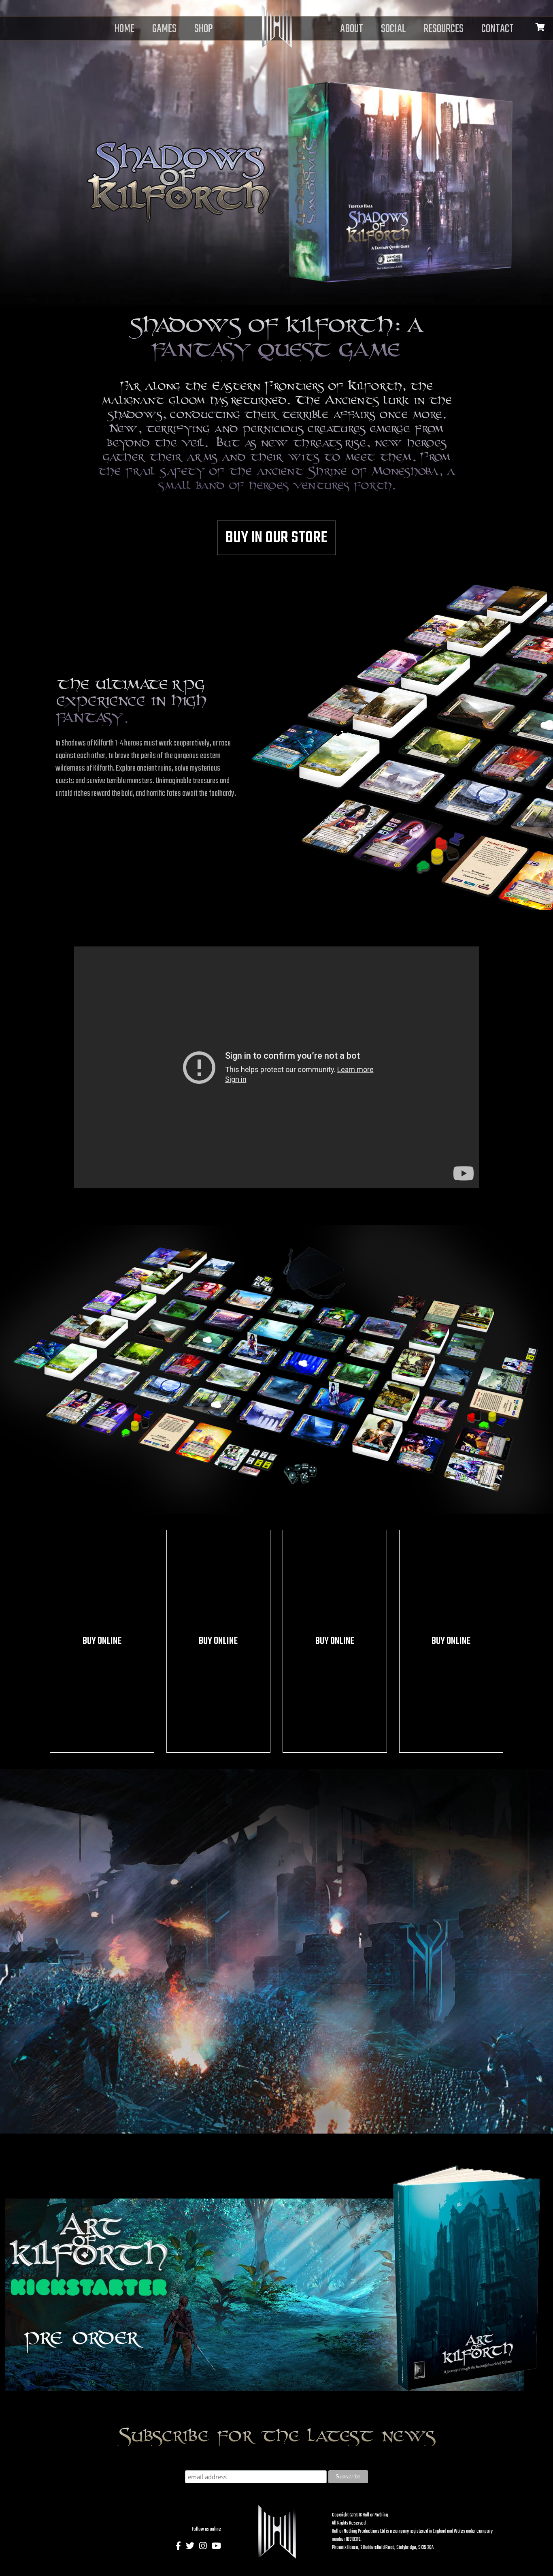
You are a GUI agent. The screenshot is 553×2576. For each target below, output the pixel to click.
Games (164, 29)
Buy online (102, 1641)
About (352, 29)
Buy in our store (276, 538)
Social (393, 29)
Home (124, 29)
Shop (204, 29)
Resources (443, 29)
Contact (498, 29)
